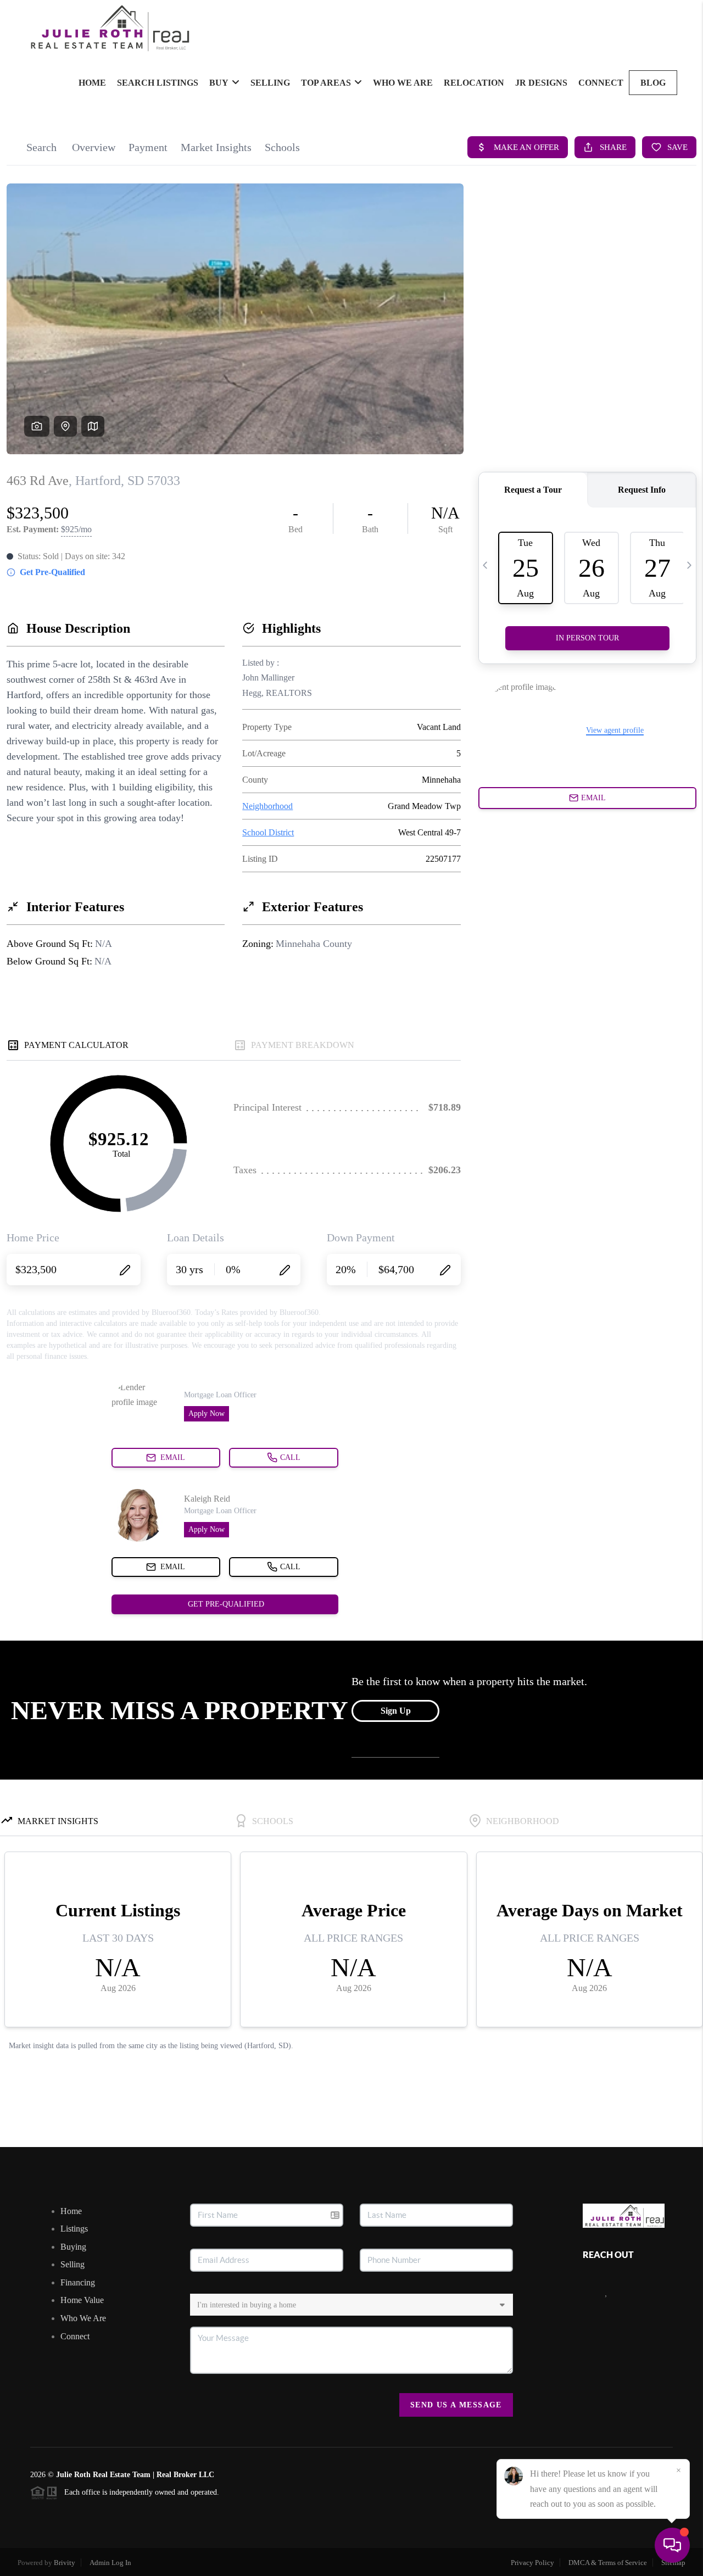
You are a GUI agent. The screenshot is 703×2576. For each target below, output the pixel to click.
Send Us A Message (456, 2405)
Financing (78, 2282)
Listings (74, 2229)
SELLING (270, 83)
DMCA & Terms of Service (608, 2563)
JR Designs (541, 83)
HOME (92, 83)
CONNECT (601, 83)
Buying (73, 2247)
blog (653, 83)
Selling (72, 2264)
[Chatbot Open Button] (672, 2545)
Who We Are (83, 2318)
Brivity (65, 2563)
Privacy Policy (532, 2563)
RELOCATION (474, 83)
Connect (75, 2336)
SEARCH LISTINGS (158, 83)
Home (71, 2211)
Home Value (82, 2300)
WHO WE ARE (403, 83)
